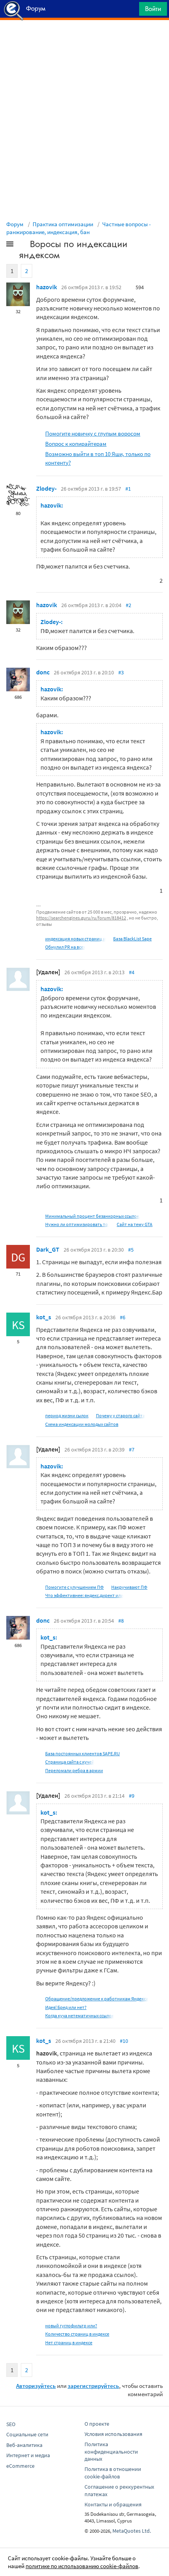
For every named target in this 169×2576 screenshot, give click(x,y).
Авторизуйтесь (36, 2386)
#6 (123, 1317)
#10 (124, 2041)
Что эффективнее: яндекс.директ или (84, 1595)
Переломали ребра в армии (74, 1770)
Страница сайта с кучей (70, 1762)
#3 (121, 672)
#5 (131, 1250)
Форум (15, 224)
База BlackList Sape (132, 939)
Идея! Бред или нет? (66, 2007)
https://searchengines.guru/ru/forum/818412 (81, 918)
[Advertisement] (84, 40)
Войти (153, 9)
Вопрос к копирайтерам (76, 444)
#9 (132, 1796)
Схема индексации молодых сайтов (82, 1424)
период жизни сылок (67, 1415)
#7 (132, 1450)
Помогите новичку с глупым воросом (93, 433)
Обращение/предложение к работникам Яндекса (97, 1999)
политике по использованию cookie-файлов (82, 2566)
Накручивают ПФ (129, 1587)
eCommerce (20, 2466)
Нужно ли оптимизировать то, (77, 1224)
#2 (129, 605)
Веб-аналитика (24, 2445)
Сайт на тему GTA (135, 1224)
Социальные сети (27, 2434)
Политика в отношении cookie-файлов (113, 2473)
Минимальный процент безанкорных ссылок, (93, 1216)
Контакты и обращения (113, 2504)
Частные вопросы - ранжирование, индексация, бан (79, 228)
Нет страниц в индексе (69, 2342)
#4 (132, 972)
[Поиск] (130, 11)
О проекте (97, 2424)
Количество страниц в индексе (77, 2334)
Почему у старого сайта (120, 1415)
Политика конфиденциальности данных (111, 2452)
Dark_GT (48, 1249)
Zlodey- (46, 488)
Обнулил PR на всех (65, 947)
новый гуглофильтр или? (71, 2326)
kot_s (44, 1317)
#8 (121, 1621)
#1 (128, 489)
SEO (11, 2424)
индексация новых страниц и (75, 939)
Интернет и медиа (28, 2455)
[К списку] (23, 246)
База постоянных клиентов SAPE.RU (83, 1753)
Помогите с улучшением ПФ (74, 1587)
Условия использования (113, 2434)
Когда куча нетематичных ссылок (80, 2016)
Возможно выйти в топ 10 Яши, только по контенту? (98, 458)
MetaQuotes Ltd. (132, 2531)
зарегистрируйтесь (93, 2386)
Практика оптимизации (63, 224)
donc (43, 672)
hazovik (47, 287)
